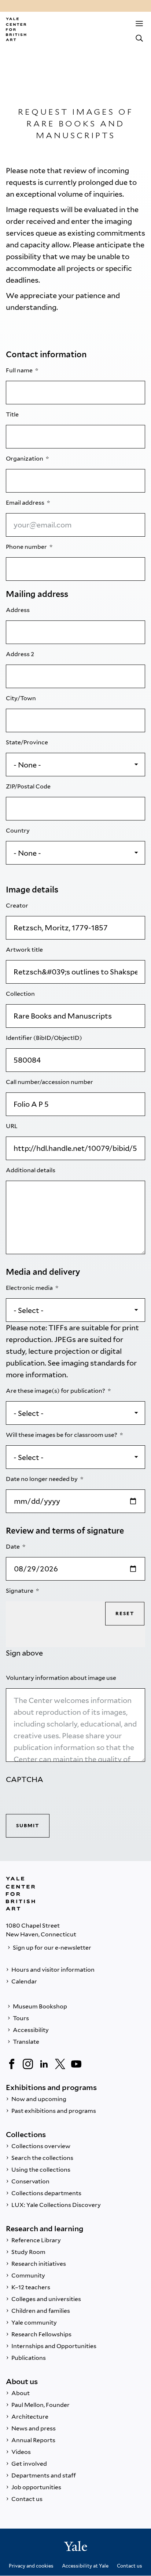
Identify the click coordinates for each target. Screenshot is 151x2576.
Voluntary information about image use (62, 1678)
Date (13, 1547)
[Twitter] (60, 2064)
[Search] (139, 38)
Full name (20, 370)
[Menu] (139, 24)
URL (12, 1126)
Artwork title (25, 950)
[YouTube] (76, 2064)
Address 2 (21, 654)
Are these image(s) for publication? (56, 1391)
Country (18, 831)
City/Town (21, 698)
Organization (25, 459)
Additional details (31, 1170)
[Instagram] (28, 2064)
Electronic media (30, 1288)
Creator (18, 906)
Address (18, 610)
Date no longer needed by (42, 1479)
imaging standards (93, 1363)
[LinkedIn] (44, 2064)
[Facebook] (12, 2064)
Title (13, 414)
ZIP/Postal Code (29, 786)
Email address (26, 503)
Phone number (27, 547)
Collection (21, 994)
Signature (20, 1591)
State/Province (27, 742)
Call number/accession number (50, 1082)
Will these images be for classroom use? (62, 1435)
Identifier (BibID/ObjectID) (45, 1038)
